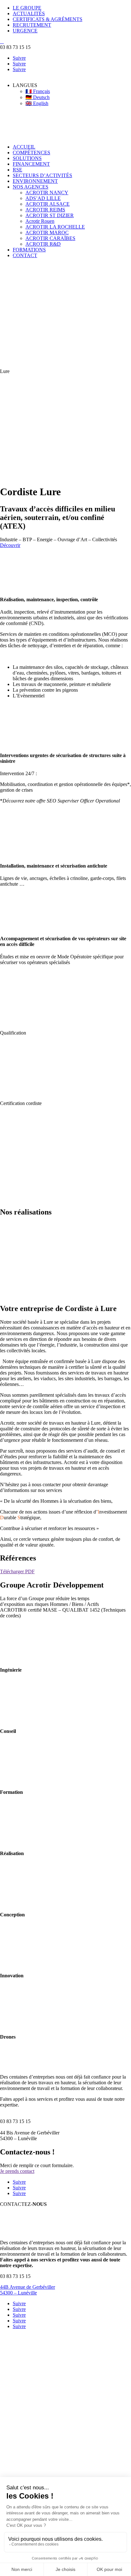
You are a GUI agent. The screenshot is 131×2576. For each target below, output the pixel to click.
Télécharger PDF (17, 1571)
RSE (17, 170)
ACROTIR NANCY (47, 193)
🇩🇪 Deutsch (38, 97)
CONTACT (25, 255)
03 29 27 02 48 (53, 773)
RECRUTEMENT (32, 25)
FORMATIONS (29, 250)
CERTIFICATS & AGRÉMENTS (48, 19)
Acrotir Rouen (40, 221)
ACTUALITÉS (29, 13)
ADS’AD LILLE (43, 198)
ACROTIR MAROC (47, 233)
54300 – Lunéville (18, 2293)
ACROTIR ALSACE (48, 204)
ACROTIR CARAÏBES (50, 238)
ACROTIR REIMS (45, 210)
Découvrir (10, 545)
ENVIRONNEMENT (35, 181)
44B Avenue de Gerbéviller (28, 2287)
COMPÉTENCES (31, 153)
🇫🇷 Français (38, 91)
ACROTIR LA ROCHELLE (55, 227)
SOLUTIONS (27, 158)
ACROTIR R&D (43, 244)
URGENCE (25, 31)
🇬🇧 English (37, 103)
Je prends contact (17, 2171)
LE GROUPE (27, 8)
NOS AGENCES (31, 187)
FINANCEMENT (31, 164)
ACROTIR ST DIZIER (50, 215)
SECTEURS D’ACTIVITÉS (42, 175)
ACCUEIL (24, 147)
